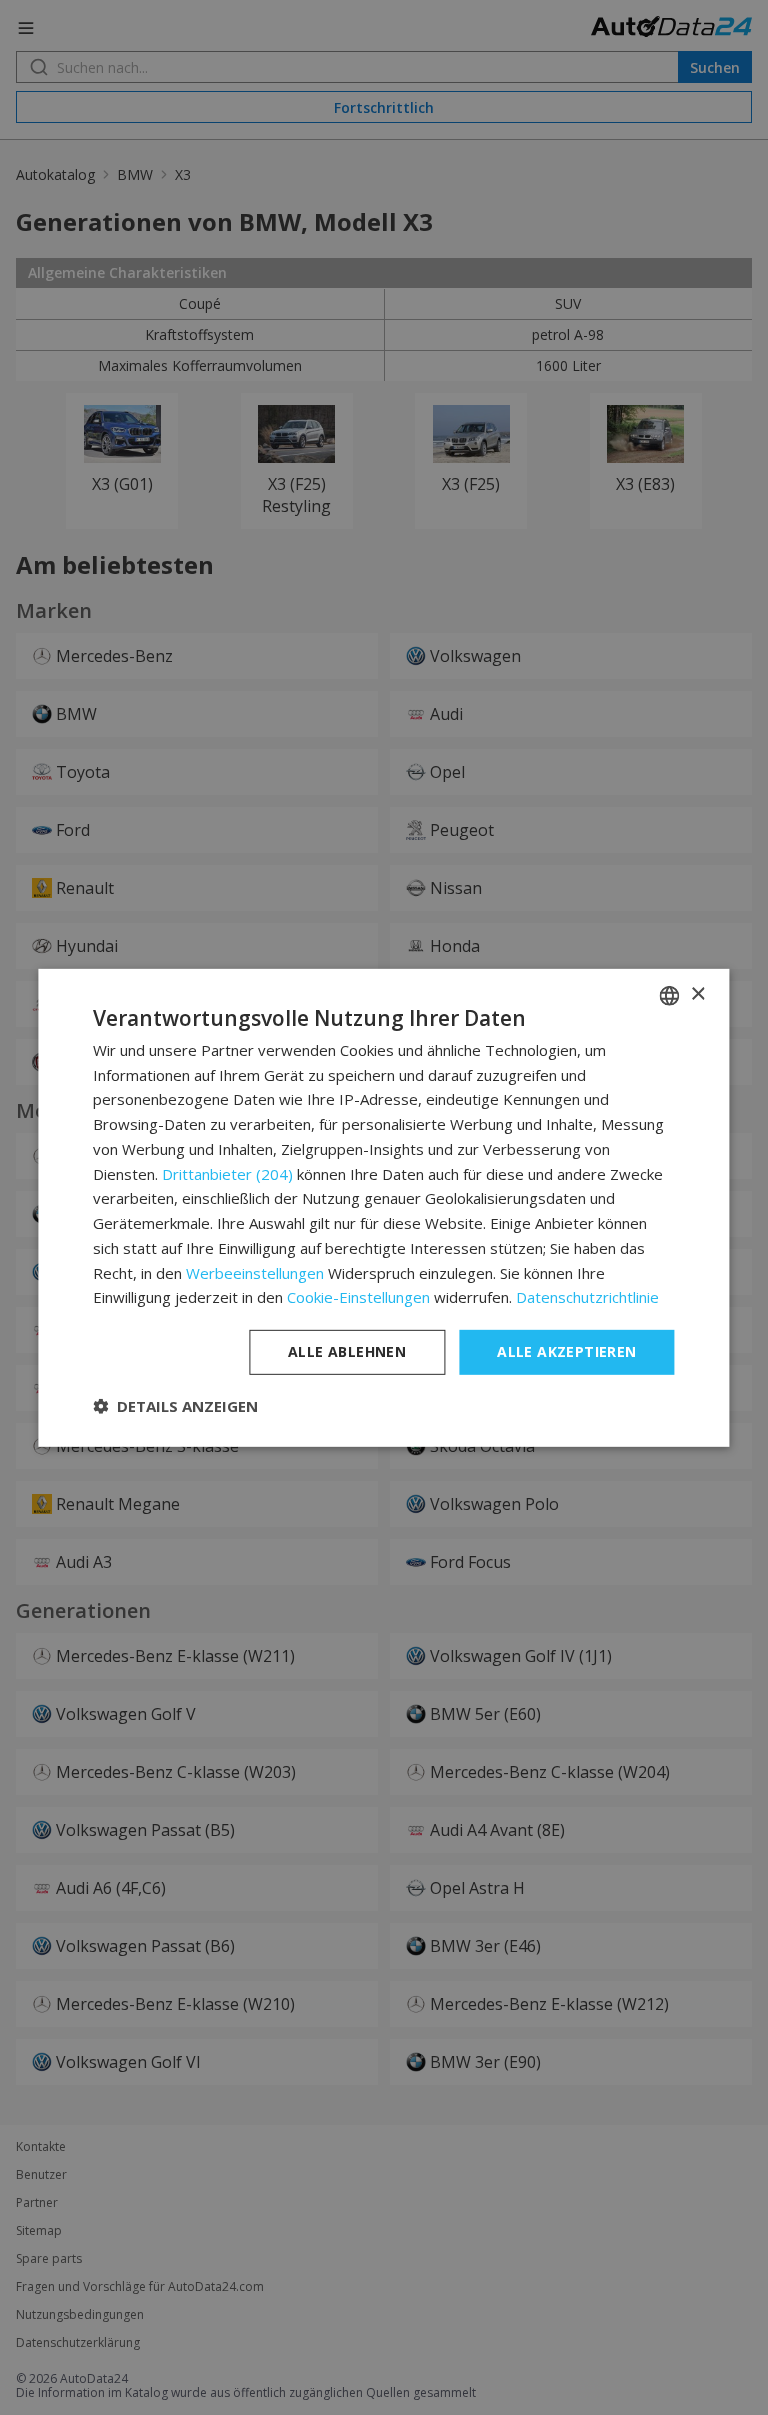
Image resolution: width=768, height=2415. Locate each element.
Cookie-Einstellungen (358, 1297)
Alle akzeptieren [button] (566, 1351)
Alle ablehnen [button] (347, 1351)
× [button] (697, 994)
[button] (175, 1406)
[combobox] (670, 995)
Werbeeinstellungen (255, 1272)
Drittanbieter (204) (227, 1173)
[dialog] (383, 1207)
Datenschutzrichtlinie (587, 1297)
